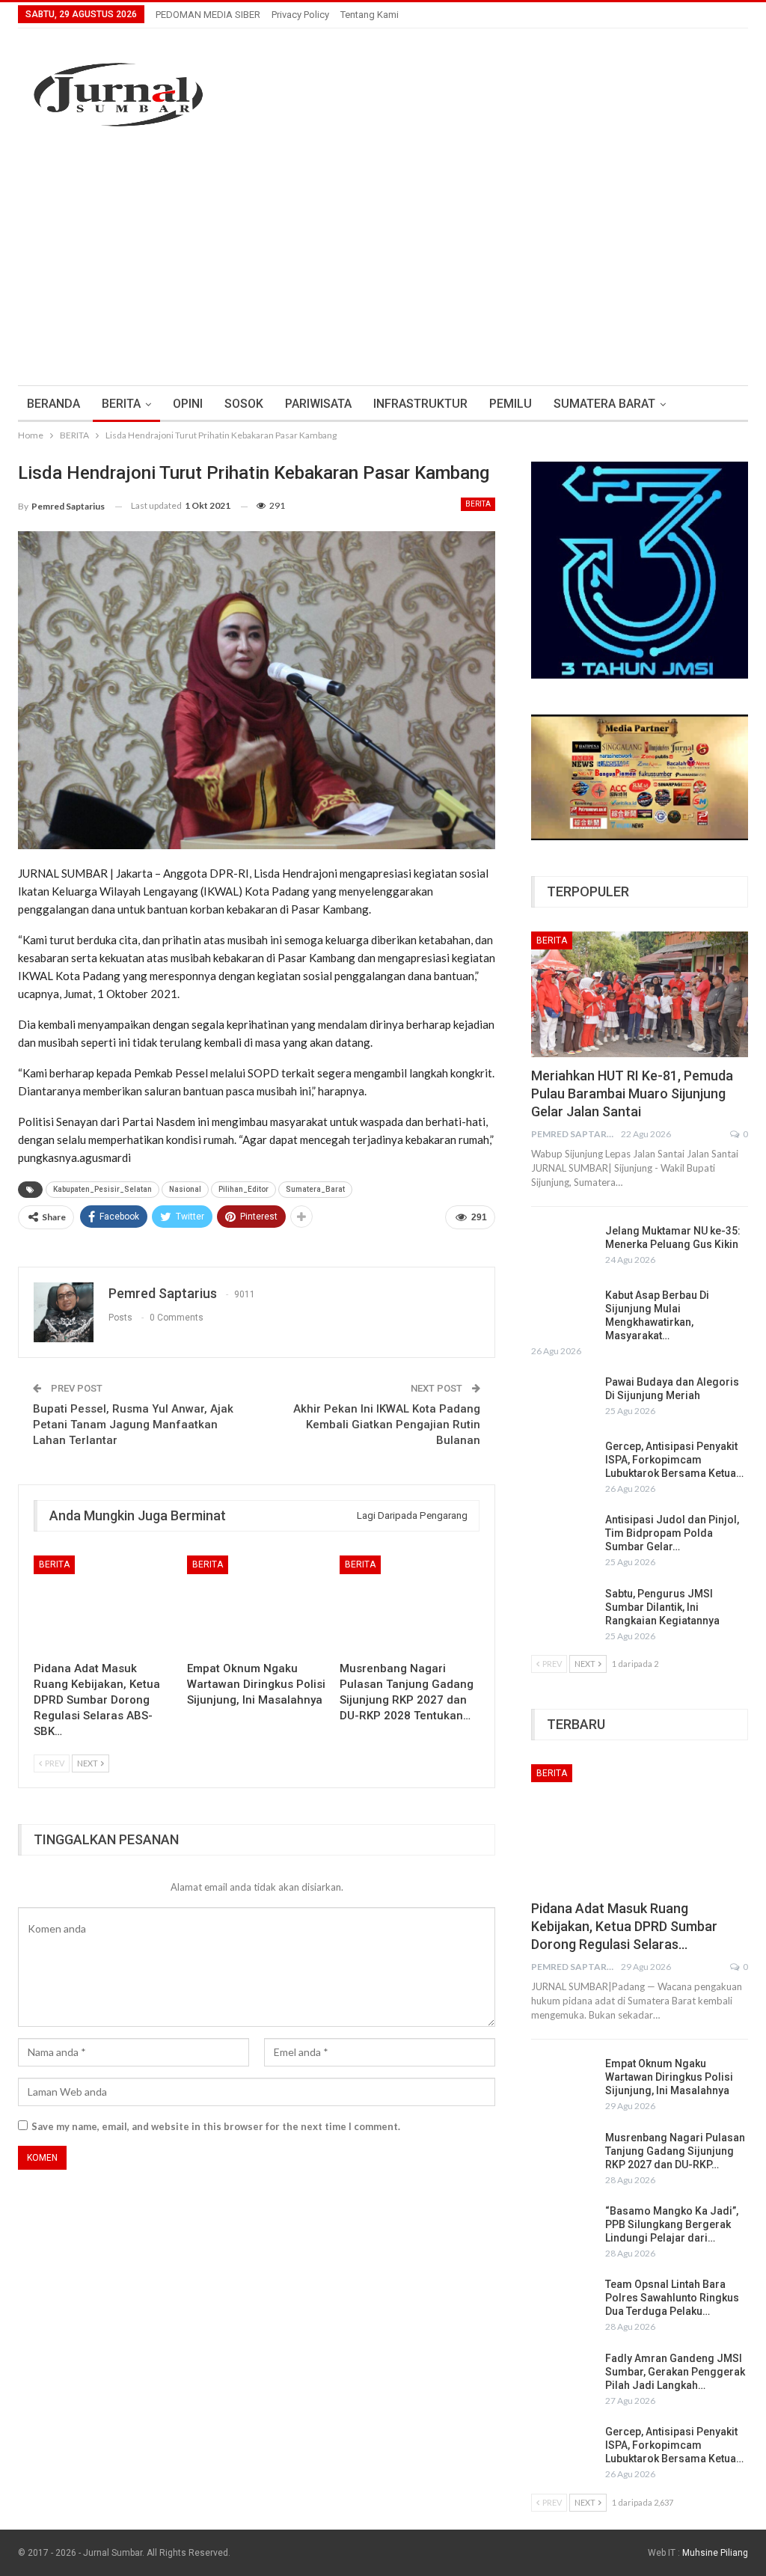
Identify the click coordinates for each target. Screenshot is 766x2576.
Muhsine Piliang (715, 2553)
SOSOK (244, 404)
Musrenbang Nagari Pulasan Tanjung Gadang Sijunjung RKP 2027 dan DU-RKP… (675, 2151)
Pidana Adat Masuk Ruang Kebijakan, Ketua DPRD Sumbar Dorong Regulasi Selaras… (624, 1926)
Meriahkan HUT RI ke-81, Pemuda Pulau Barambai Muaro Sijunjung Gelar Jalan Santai (632, 1093)
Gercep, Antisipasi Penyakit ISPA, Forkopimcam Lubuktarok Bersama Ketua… (674, 1460)
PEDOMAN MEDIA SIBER (208, 15)
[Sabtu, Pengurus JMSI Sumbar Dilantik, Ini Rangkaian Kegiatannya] (563, 1611)
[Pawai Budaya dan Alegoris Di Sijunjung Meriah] (563, 1399)
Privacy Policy (300, 15)
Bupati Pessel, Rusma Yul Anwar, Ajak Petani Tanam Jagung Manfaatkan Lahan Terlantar (133, 1425)
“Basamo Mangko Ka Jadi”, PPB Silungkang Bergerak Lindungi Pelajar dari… (672, 2224)
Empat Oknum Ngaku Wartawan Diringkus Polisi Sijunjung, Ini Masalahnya (669, 2077)
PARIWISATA (318, 404)
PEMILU (511, 404)
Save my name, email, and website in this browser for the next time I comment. (216, 2126)
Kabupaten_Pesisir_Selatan (102, 1189)
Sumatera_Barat (315, 1189)
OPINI (188, 404)
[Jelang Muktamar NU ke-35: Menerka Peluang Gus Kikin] (563, 1248)
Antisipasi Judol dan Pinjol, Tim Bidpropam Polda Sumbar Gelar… (672, 1533)
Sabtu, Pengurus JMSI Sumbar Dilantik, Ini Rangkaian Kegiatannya (662, 1607)
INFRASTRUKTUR (420, 404)
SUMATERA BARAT (604, 404)
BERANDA (53, 404)
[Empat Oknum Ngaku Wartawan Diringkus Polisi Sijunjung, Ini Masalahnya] (257, 1604)
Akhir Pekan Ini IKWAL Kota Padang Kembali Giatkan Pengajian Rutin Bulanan (387, 1425)
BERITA (121, 404)
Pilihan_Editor (243, 1189)
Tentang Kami (370, 15)
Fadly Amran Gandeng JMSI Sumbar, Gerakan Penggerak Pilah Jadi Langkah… (675, 2372)
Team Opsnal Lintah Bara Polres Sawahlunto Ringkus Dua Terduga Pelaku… (672, 2298)
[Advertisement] (383, 273)
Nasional (185, 1189)
